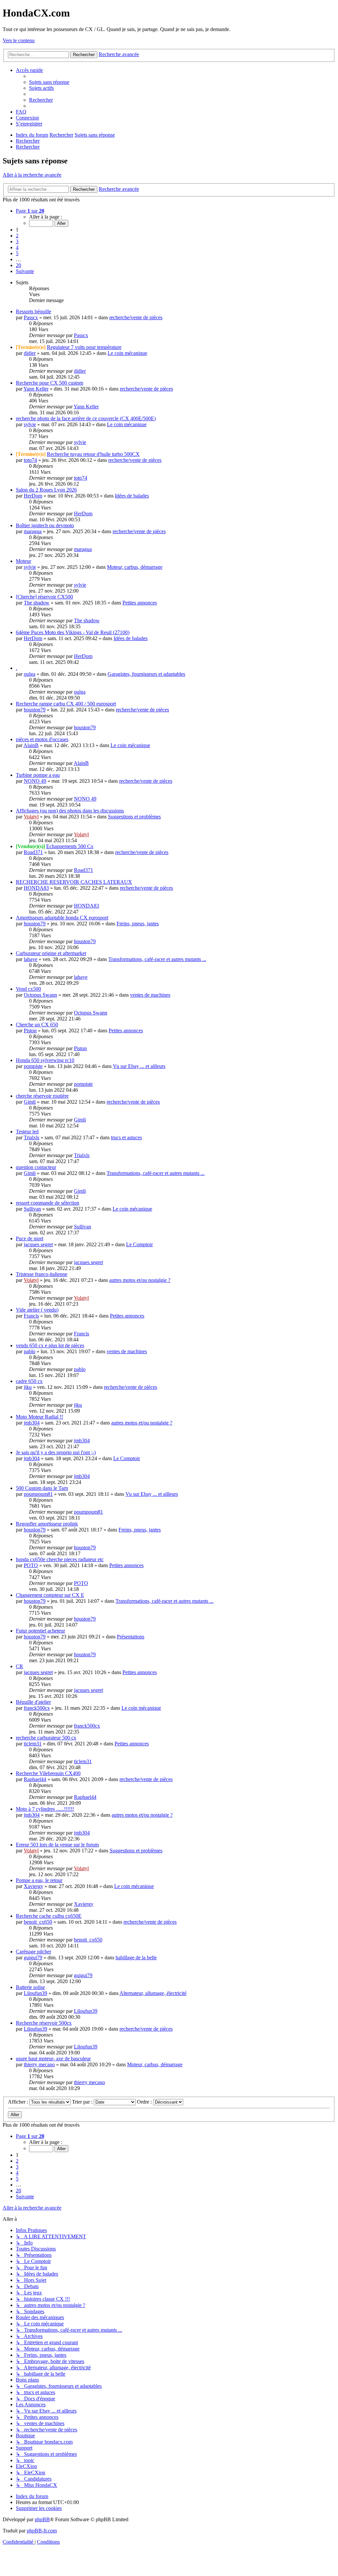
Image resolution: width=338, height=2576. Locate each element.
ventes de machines (150, 995)
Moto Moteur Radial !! (39, 1417)
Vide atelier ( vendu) (37, 1310)
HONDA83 (36, 888)
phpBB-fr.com (42, 2531)
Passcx (31, 317)
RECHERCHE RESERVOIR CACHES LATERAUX (74, 882)
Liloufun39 (35, 1993)
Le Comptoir (139, 1244)
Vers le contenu (19, 40)
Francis (31, 1316)
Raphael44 (35, 1779)
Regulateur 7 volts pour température (84, 347)
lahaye (31, 959)
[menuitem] (49, 82)
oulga (30, 674)
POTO (31, 1565)
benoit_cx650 (38, 1922)
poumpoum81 (38, 1494)
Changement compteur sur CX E (50, 1595)
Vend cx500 (28, 989)
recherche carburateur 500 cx (46, 1738)
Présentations (131, 1637)
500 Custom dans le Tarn (42, 1488)
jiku (28, 1387)
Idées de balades (132, 496)
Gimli (30, 1102)
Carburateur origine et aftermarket (51, 953)
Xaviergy (34, 1886)
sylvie (30, 424)
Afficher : (19, 2102)
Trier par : (83, 2102)
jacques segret (38, 1244)
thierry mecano (39, 2064)
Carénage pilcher (34, 1952)
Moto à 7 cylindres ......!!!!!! (45, 1809)
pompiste (33, 1066)
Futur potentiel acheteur (40, 1631)
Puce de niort (30, 1238)
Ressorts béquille (34, 311)
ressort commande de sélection (48, 1203)
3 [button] (17, 241)
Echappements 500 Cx (70, 846)
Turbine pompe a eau (38, 775)
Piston (30, 1030)
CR (19, 1666)
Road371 (33, 852)
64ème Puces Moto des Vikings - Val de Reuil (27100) (73, 632)
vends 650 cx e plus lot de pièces (50, 1345)
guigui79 (33, 1958)
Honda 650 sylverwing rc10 (45, 1060)
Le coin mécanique (127, 353)
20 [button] (18, 265)
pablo (30, 1351)
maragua (33, 531)
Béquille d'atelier (33, 1702)
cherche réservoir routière (42, 1096)
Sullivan (32, 1209)
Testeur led (27, 1132)
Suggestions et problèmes (134, 817)
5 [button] (17, 253)
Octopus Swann (40, 995)
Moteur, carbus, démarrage (135, 567)
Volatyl (31, 817)
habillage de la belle (136, 1958)
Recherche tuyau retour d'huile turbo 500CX (93, 454)
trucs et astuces (126, 1137)
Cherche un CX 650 (37, 1025)
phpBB (42, 2519)
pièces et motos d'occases (42, 739)
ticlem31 (33, 1744)
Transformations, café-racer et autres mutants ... (157, 959)
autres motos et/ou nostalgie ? (140, 1280)
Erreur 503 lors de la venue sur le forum (57, 1845)
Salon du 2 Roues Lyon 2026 (46, 490)
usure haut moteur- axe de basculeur (53, 2059)
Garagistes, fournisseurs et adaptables (146, 674)
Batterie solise (30, 1987)
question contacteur (36, 1167)
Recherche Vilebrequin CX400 (48, 1773)
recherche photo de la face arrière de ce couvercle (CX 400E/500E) (86, 418)
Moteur (23, 561)
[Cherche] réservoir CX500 (44, 597)
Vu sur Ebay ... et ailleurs (139, 1066)
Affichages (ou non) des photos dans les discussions (70, 811)
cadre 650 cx (29, 1381)
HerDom (33, 496)
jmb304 (32, 1423)
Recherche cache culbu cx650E (49, 1916)
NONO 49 (35, 781)
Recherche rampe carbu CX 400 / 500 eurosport (66, 704)
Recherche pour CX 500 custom (50, 383)
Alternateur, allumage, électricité (153, 1993)
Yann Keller (36, 389)
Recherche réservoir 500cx (44, 2023)
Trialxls (32, 1137)
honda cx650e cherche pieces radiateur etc (60, 1559)
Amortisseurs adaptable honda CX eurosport (62, 918)
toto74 (30, 460)
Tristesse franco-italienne (42, 1274)
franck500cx (37, 1708)
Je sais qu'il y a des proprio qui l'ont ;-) (56, 1452)
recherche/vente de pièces (136, 317)
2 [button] (17, 236)
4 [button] (17, 247)
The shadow (37, 603)
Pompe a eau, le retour (39, 1880)
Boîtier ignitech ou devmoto (45, 525)
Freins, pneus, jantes (138, 924)
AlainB (31, 745)
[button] (30, 211)
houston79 (35, 710)
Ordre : (145, 2102)
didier (30, 353)
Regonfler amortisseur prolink (47, 1524)
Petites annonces (140, 603)
